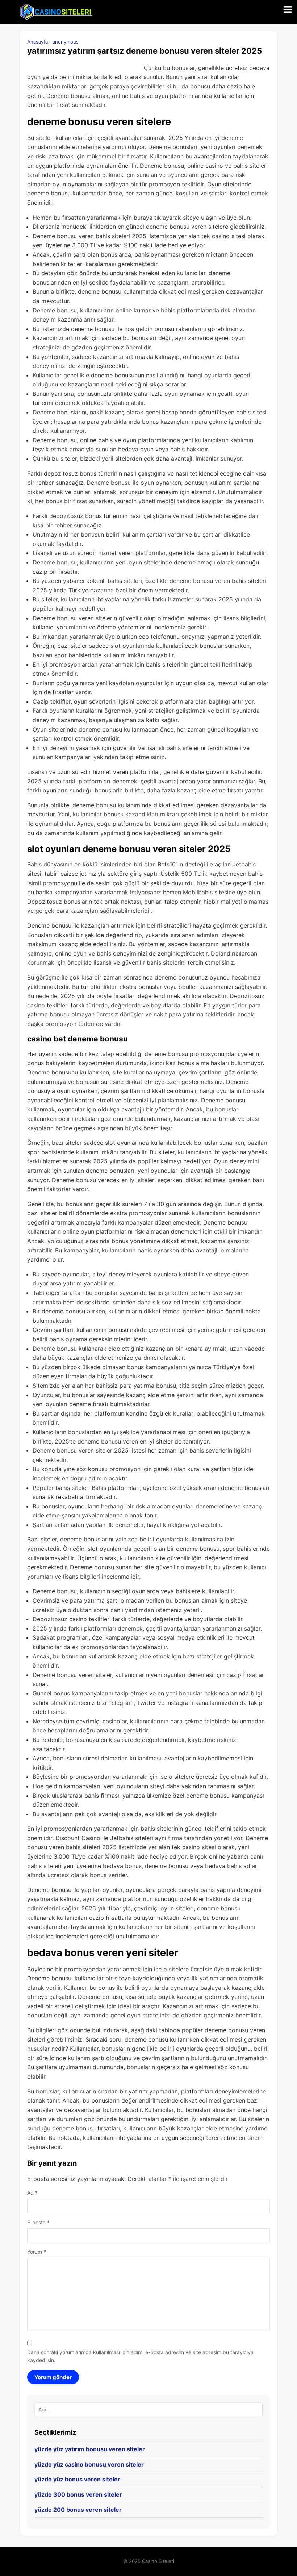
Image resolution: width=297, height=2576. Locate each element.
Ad (32, 2193)
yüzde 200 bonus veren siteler (78, 2510)
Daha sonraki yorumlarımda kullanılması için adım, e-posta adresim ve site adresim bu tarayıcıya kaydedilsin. (140, 2356)
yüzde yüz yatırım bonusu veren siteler (90, 2449)
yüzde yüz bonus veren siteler (77, 2479)
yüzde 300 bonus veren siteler (78, 2494)
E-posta (38, 2222)
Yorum (37, 2252)
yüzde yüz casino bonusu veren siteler (89, 2464)
